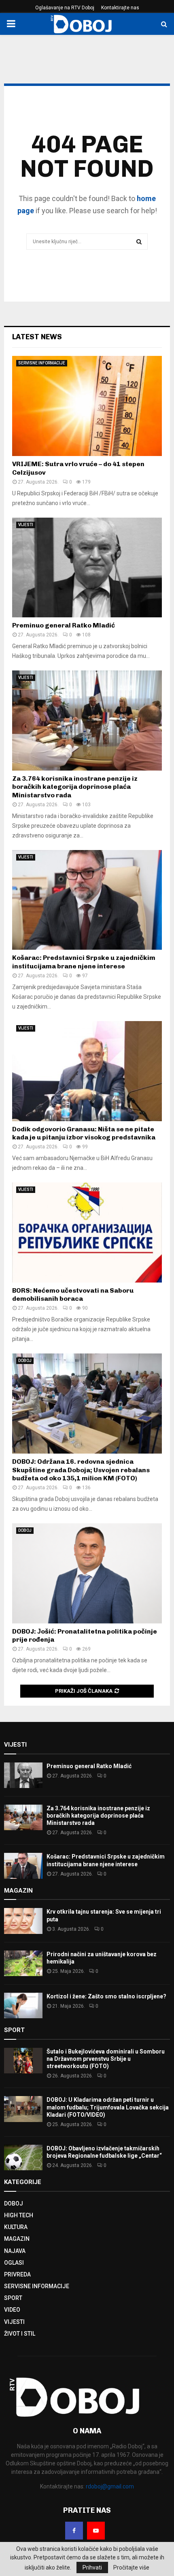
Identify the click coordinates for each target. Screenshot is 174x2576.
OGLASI (14, 2263)
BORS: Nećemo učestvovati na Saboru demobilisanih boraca (73, 1295)
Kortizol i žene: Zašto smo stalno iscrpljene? (106, 1996)
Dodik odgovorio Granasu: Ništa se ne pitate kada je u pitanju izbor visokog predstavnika (84, 1133)
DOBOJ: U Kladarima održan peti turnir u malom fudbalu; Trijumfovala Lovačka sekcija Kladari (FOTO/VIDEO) (108, 2107)
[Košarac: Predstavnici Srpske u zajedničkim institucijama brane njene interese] (87, 900)
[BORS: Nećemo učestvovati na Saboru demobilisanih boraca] (87, 1232)
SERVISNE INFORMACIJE (42, 363)
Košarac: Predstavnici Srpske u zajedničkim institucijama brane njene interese (84, 962)
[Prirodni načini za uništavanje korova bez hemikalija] (23, 1963)
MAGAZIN (17, 2239)
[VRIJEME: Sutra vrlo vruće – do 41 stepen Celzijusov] (87, 406)
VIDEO (12, 2310)
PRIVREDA (17, 2274)
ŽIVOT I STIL (20, 2334)
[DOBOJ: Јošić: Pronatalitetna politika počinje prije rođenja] (87, 1573)
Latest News (37, 337)
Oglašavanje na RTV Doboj (65, 8)
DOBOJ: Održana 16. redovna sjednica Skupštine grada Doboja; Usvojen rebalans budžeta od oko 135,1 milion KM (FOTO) (81, 1470)
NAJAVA (15, 2251)
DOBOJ (25, 1361)
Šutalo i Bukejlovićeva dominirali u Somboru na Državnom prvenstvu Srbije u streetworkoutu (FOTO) (106, 2059)
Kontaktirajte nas (120, 8)
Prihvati (92, 2567)
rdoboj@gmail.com (110, 2486)
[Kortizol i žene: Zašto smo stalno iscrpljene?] (23, 2005)
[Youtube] (96, 2531)
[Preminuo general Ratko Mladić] (87, 568)
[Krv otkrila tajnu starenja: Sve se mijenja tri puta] (23, 1921)
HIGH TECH (19, 2215)
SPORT (13, 2298)
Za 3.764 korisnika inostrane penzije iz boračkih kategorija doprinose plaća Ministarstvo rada (75, 787)
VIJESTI (26, 525)
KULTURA (16, 2227)
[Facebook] (74, 2531)
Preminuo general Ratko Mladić (64, 625)
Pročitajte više (131, 2567)
